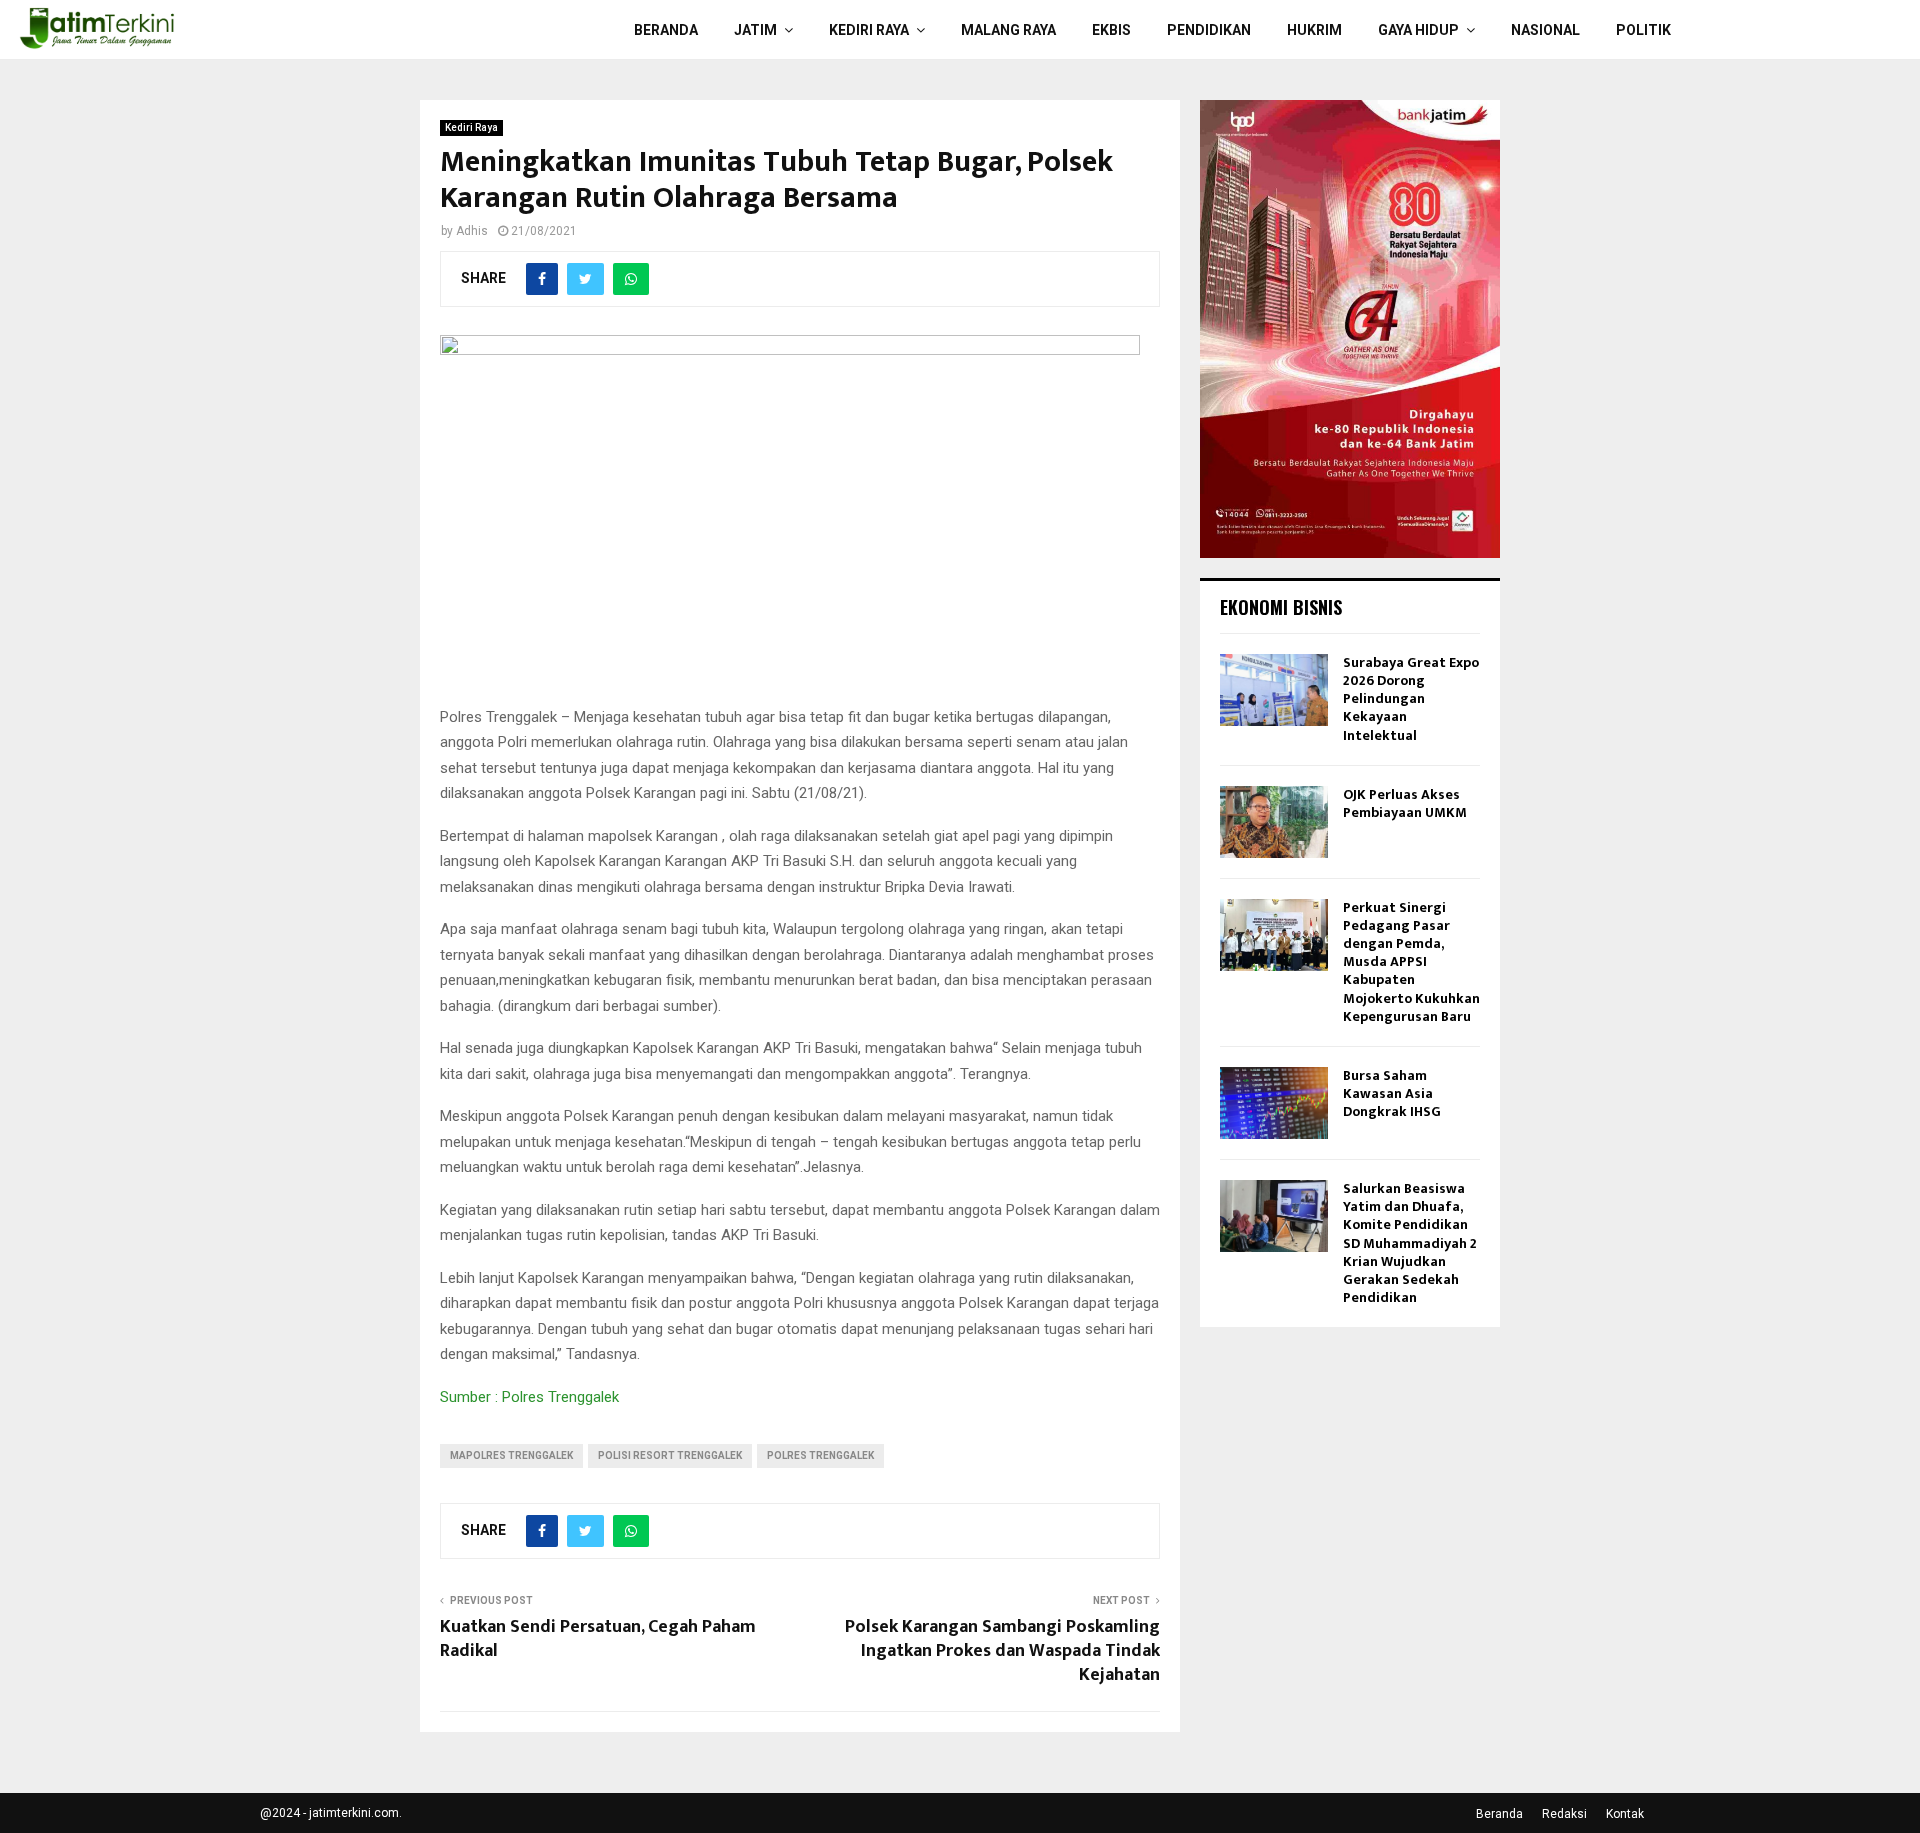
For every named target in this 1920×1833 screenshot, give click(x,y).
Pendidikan (1209, 30)
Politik (1643, 30)
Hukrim (1314, 30)
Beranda (666, 30)
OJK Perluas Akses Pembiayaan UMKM (1405, 803)
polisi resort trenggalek (670, 1455)
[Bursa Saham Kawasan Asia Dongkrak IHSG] (1274, 1103)
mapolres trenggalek (511, 1455)
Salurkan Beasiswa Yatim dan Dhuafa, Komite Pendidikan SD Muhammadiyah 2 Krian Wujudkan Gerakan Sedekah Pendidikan (1410, 1243)
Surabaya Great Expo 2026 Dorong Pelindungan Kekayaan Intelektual (1411, 699)
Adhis (472, 231)
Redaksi (1564, 1814)
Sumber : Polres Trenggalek (529, 1397)
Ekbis (1111, 30)
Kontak (1625, 1814)
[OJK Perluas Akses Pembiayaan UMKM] (1274, 822)
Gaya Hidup (1418, 30)
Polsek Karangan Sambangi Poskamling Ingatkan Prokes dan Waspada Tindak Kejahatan (1002, 1651)
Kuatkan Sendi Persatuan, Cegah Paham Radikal (598, 1639)
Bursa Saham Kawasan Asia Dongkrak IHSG (1392, 1093)
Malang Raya (1008, 30)
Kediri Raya (869, 30)
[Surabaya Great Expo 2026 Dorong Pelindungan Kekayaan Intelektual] (1274, 690)
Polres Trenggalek (820, 1455)
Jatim (755, 30)
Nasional (1545, 30)
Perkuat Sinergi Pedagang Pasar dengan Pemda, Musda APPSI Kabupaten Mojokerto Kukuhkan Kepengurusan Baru (1411, 962)
